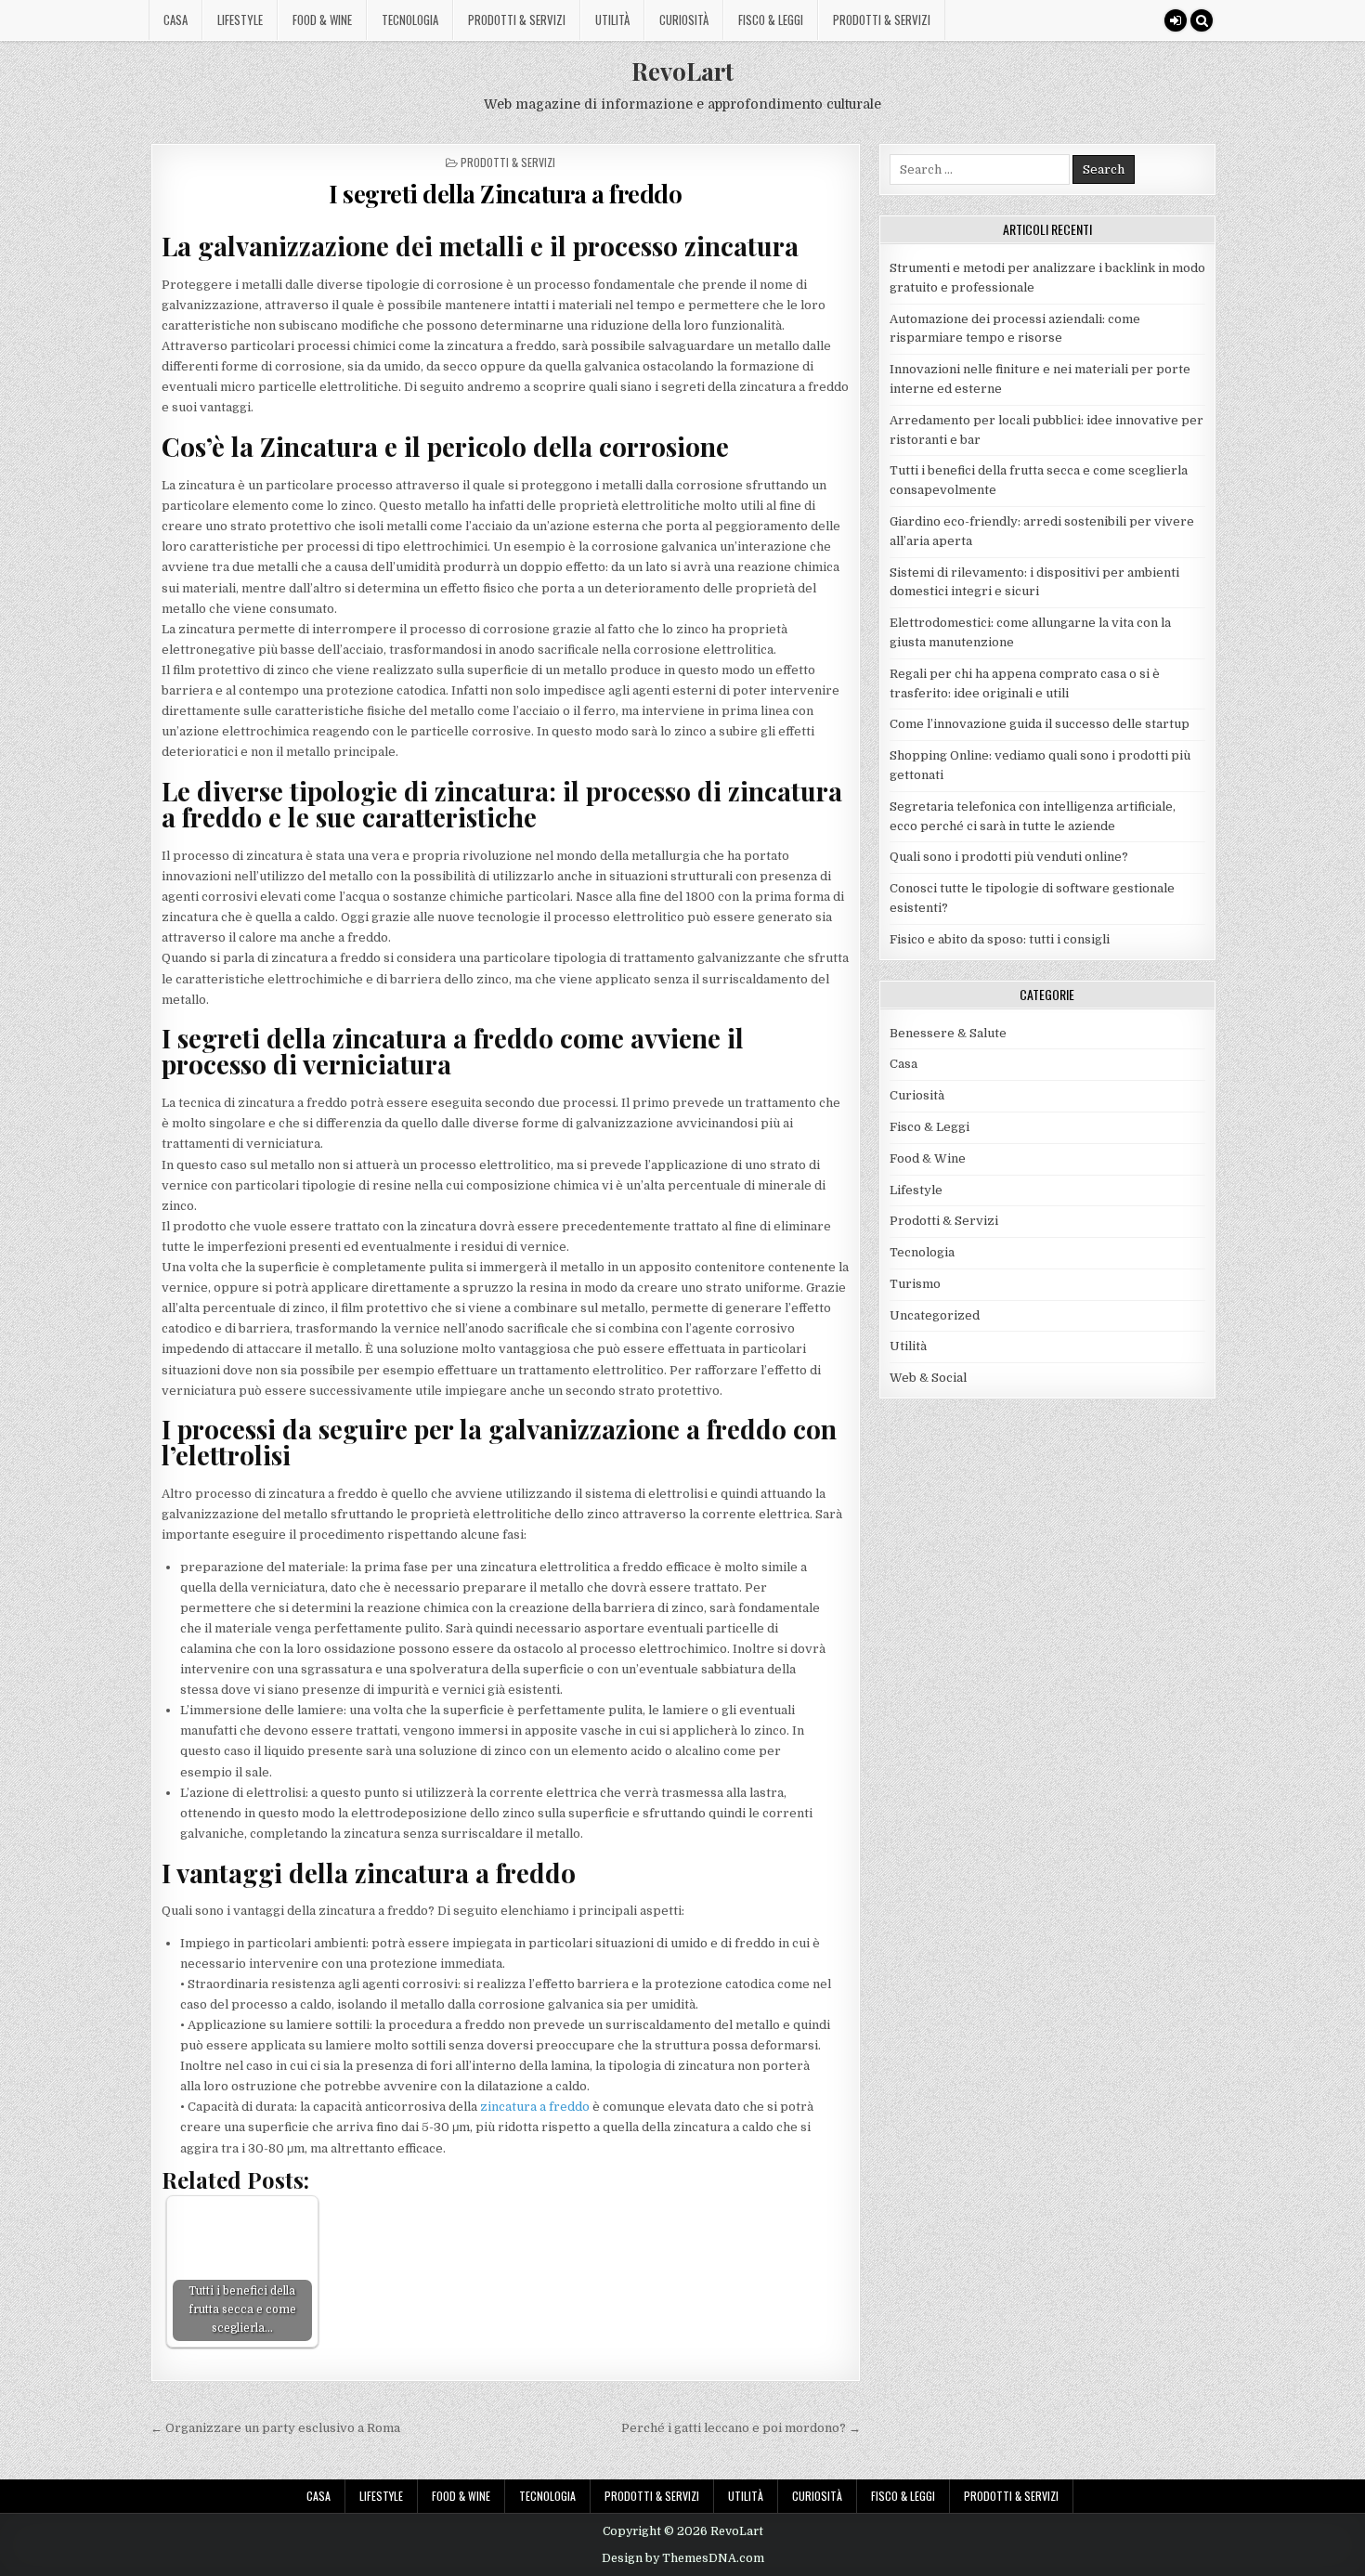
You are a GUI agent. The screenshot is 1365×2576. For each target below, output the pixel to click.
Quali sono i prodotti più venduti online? (1009, 857)
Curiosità (684, 20)
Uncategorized (935, 1315)
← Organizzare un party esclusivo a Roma (275, 2428)
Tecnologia (410, 20)
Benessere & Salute (948, 1033)
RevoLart (682, 71)
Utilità (612, 20)
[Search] (1202, 20)
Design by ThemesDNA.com (683, 2558)
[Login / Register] (1176, 20)
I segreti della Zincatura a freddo (505, 194)
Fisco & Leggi (771, 20)
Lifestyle (240, 20)
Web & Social (928, 1378)
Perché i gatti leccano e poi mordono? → (741, 2428)
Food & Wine (322, 20)
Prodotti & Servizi (517, 20)
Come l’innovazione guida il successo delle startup (1040, 724)
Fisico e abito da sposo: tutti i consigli (1000, 939)
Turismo (915, 1284)
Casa (175, 20)
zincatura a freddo (535, 2107)
